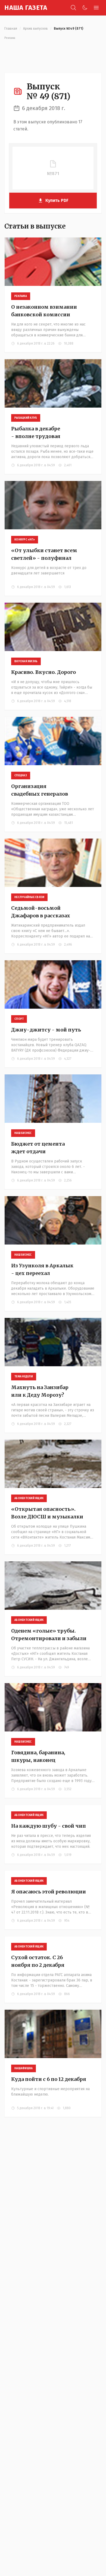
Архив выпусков (35, 29)
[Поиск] (73, 8)
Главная (11, 29)
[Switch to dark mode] (85, 8)
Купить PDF (57, 200)
